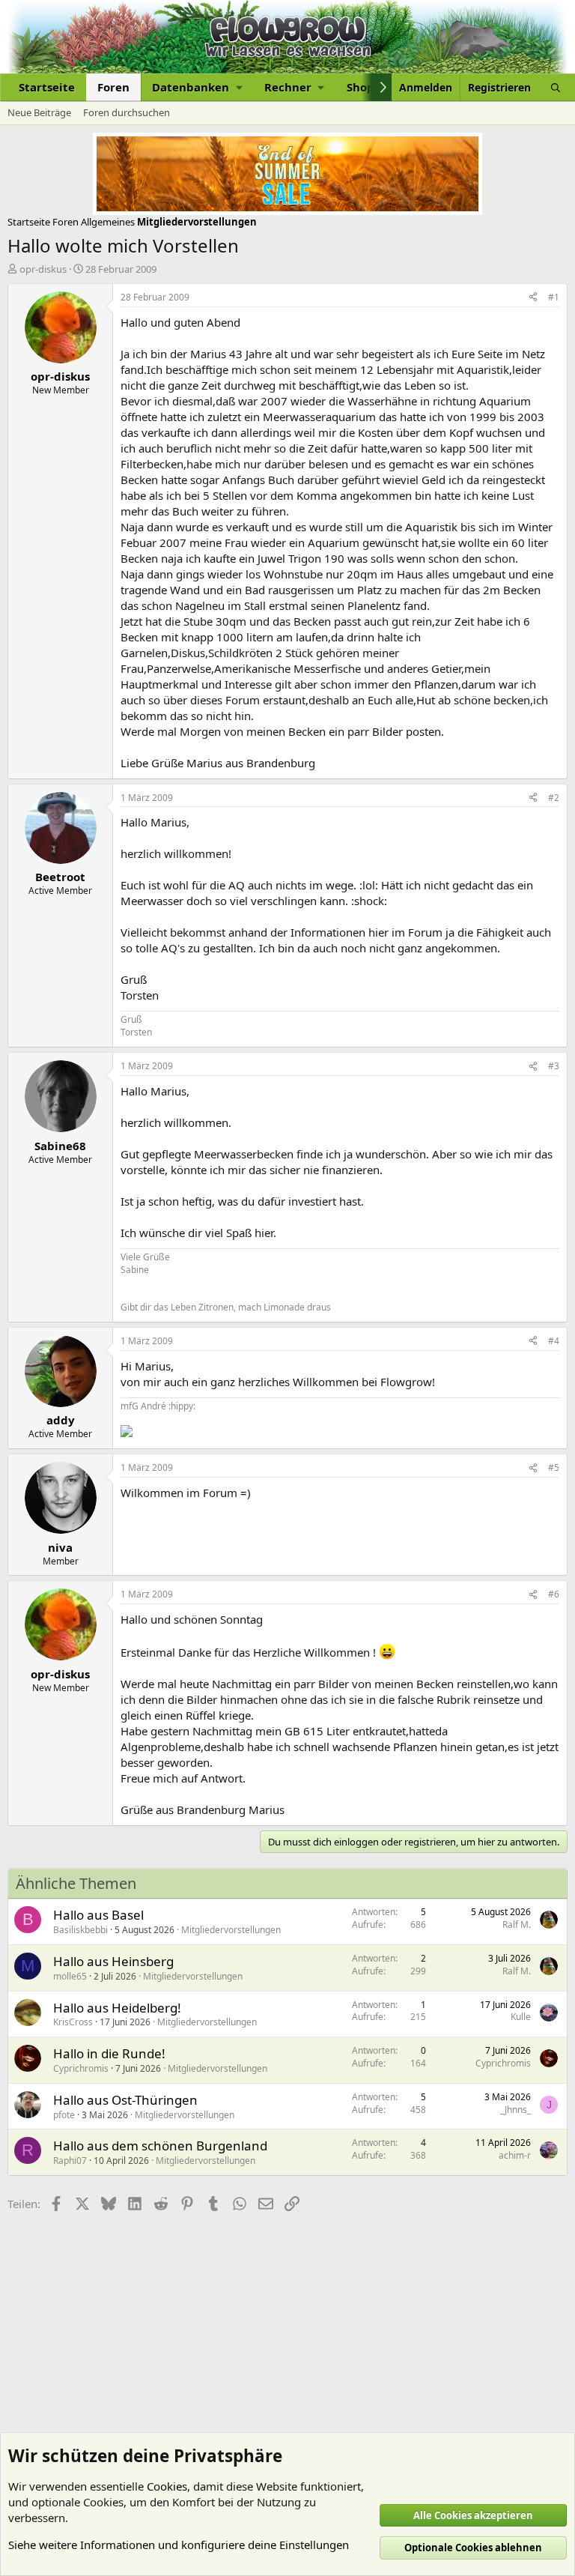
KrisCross (73, 2022)
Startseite (47, 87)
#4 (554, 1341)
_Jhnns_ (515, 2110)
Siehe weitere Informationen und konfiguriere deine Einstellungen (179, 2545)
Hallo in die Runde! (109, 2053)
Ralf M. (517, 1925)
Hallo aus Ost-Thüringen (125, 2100)
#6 (554, 1594)
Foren (113, 87)
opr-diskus (43, 269)
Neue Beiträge (39, 112)
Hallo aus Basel (98, 1915)
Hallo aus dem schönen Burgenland (160, 2146)
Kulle (521, 2017)
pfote (64, 2115)
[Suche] (556, 87)
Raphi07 (70, 2161)
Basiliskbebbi (80, 1930)
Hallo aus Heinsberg (113, 1961)
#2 (554, 798)
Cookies (167, 2486)
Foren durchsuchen (127, 112)
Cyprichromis (81, 2068)
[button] (197, 87)
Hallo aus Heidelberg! (117, 2008)
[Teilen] (533, 298)
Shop (360, 87)
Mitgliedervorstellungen (231, 1930)
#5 (554, 1467)
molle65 (70, 1976)
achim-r (515, 2155)
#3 (554, 1066)
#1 (554, 297)
